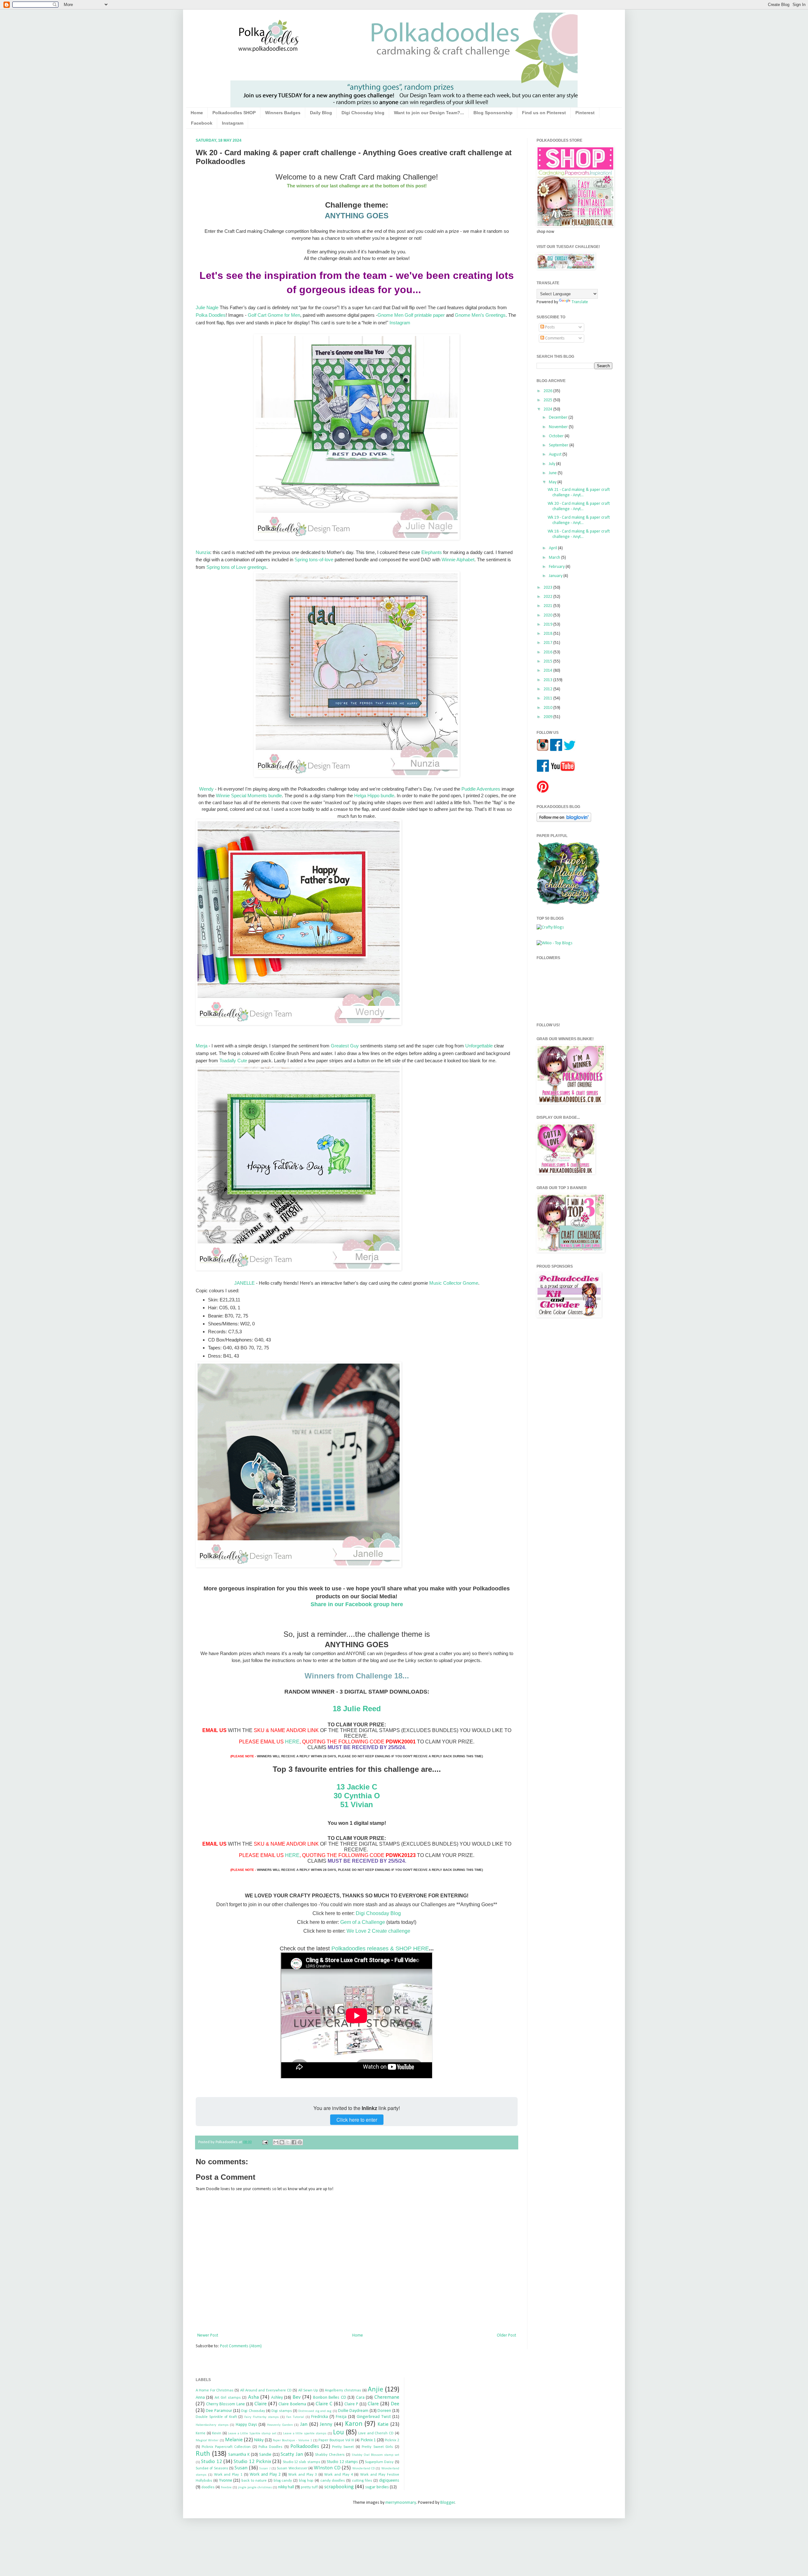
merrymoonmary (401, 2503)
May (553, 482)
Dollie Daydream (353, 2411)
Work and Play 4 (338, 2475)
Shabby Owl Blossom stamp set (375, 2455)
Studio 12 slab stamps (302, 2462)
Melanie (234, 2440)
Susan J (265, 2469)
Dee (395, 2404)
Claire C (324, 2404)
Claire (261, 2404)
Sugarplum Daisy (379, 2462)
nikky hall (286, 2487)
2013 (548, 680)
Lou (339, 2433)
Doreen (384, 2411)
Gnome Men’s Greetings (480, 315)
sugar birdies (377, 2487)
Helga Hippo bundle (374, 796)
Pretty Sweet (343, 2447)
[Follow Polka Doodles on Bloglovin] (564, 821)
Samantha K (239, 2455)
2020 (548, 615)
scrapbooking (339, 2487)
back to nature (254, 2481)
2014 (548, 671)
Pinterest (585, 113)
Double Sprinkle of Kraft (216, 2417)
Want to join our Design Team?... (429, 113)
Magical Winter (207, 2440)
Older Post (506, 2335)
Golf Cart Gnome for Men (274, 315)
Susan (241, 2468)
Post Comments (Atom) (241, 2346)
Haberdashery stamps (212, 2425)
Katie (383, 2424)
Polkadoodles (305, 2446)
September (559, 445)
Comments (554, 338)
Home (197, 113)
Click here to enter (357, 2120)
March (555, 558)
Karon (354, 2424)
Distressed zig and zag (315, 2411)
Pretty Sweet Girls (377, 2447)
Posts (550, 327)
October (557, 436)
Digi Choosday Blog (378, 1913)
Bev (297, 2397)
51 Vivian (357, 1804)
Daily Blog (321, 113)
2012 (548, 689)
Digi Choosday (253, 2411)
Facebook (202, 123)
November (559, 427)
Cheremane (387, 2397)
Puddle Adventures (481, 789)
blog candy (283, 2481)
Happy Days (247, 2425)
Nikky (259, 2440)
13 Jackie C (357, 1787)
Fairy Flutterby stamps (261, 2417)
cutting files (362, 2481)
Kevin (217, 2433)
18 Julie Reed (357, 1709)
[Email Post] (265, 2142)
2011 (548, 698)
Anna (200, 2398)
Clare (373, 2404)
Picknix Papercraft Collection (226, 2447)
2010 (548, 708)
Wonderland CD (363, 2469)
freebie (226, 2488)
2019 (548, 625)
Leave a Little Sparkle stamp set (252, 2434)
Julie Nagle (207, 307)
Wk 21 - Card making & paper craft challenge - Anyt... (579, 492)
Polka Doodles (211, 315)
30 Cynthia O (357, 1796)
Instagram (233, 123)
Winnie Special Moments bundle (249, 796)
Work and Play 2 (265, 2475)
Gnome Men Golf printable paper (411, 315)
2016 (548, 652)
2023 (548, 588)
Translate (580, 302)
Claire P (351, 2404)
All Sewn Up (308, 2390)
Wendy (206, 789)
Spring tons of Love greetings (236, 567)
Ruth (203, 2454)
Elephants (432, 552)
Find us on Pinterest (544, 113)
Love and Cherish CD (376, 2433)
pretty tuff (309, 2487)
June (553, 473)
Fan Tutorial (295, 2417)
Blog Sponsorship (493, 113)
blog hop (306, 2481)
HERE (292, 1742)
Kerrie (201, 2433)
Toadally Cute (233, 1061)
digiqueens (389, 2481)
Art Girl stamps (228, 2398)
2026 (548, 391)
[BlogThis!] (282, 2142)
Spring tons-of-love (314, 560)
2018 (548, 634)
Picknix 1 (368, 2440)
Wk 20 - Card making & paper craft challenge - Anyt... (579, 506)
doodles (208, 2487)
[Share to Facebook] (294, 2142)
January (556, 576)
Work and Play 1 (228, 2475)
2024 (548, 409)
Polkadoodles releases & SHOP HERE (380, 1948)
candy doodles (333, 2481)
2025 (548, 400)
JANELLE (245, 1283)
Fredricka (320, 2417)
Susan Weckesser (292, 2468)
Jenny (326, 2424)
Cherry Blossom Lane (226, 2404)
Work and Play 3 (302, 2475)
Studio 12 (211, 2462)
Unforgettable (479, 1046)
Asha (253, 2397)
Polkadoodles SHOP (234, 113)
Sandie (265, 2455)
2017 (548, 643)
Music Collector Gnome (454, 1283)
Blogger (448, 2503)
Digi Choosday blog (363, 113)
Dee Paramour (219, 2411)
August (556, 454)
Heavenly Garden (280, 2425)
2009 (548, 717)
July (553, 464)
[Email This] (276, 2142)
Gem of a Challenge (363, 1922)
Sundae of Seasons (212, 2468)
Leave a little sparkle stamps (305, 2434)
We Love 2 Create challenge (378, 1931)
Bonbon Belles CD (330, 2398)
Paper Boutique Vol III (336, 2440)
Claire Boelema (292, 2404)
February (557, 567)
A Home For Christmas (215, 2390)
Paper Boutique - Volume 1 (292, 2440)
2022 (548, 597)
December (559, 418)
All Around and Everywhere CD (266, 2390)
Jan (304, 2424)
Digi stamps (282, 2411)
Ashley (277, 2398)
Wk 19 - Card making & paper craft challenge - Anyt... (579, 520)
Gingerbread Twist (374, 2417)
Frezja (341, 2417)
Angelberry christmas (343, 2390)
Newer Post (208, 2335)
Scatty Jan (292, 2454)
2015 (548, 661)
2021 (548, 606)
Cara (360, 2398)
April (553, 548)
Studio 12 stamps (342, 2462)
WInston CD (327, 2468)
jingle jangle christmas (255, 2488)
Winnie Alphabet (458, 560)
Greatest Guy (345, 1046)
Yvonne (226, 2481)
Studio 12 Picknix (252, 2462)
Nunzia (203, 552)
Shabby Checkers (330, 2455)
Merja (202, 1046)
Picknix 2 (392, 2440)
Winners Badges (283, 113)
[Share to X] (288, 2142)
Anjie (375, 2390)
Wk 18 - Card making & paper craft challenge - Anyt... (579, 534)
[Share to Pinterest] (300, 2142)
